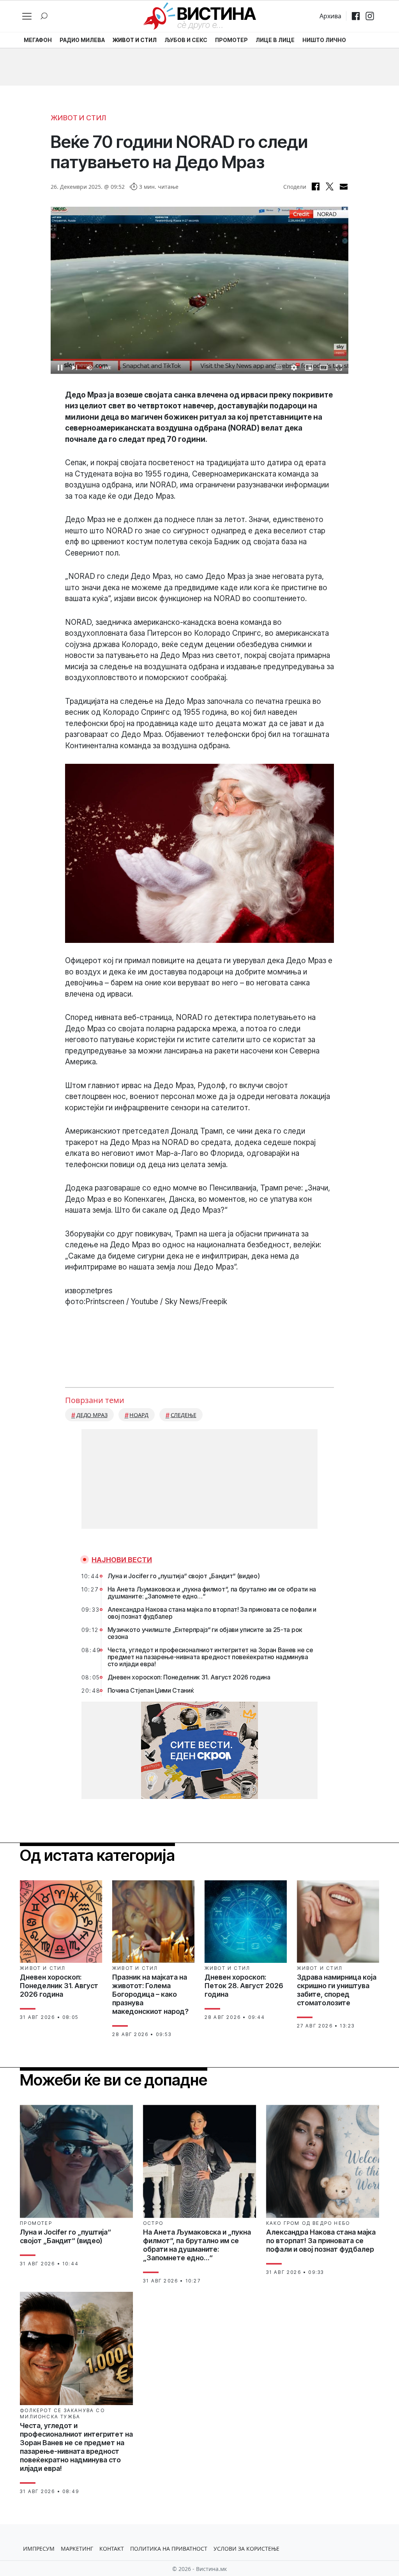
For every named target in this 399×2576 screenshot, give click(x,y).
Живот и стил (78, 118)
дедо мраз (92, 1415)
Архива (330, 16)
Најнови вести (122, 1560)
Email (344, 186)
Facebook (316, 186)
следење (184, 1415)
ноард (139, 1415)
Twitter (330, 186)
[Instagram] (370, 16)
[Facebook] (356, 16)
